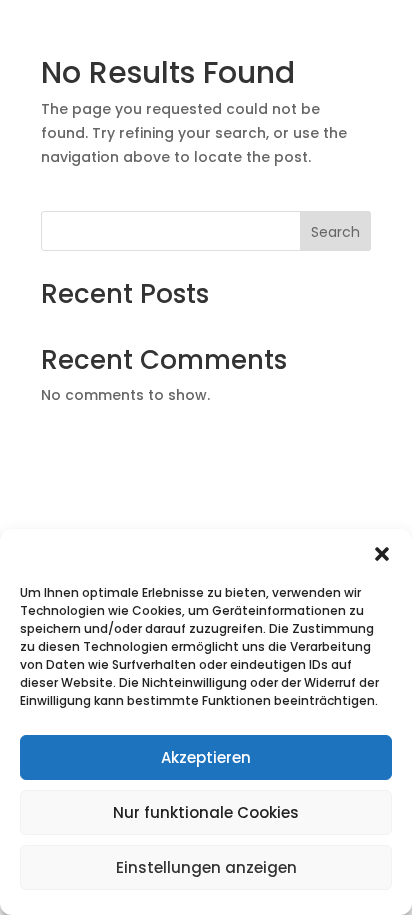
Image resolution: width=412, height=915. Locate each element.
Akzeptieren (206, 757)
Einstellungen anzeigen (206, 867)
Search (335, 232)
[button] (382, 554)
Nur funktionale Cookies (206, 812)
